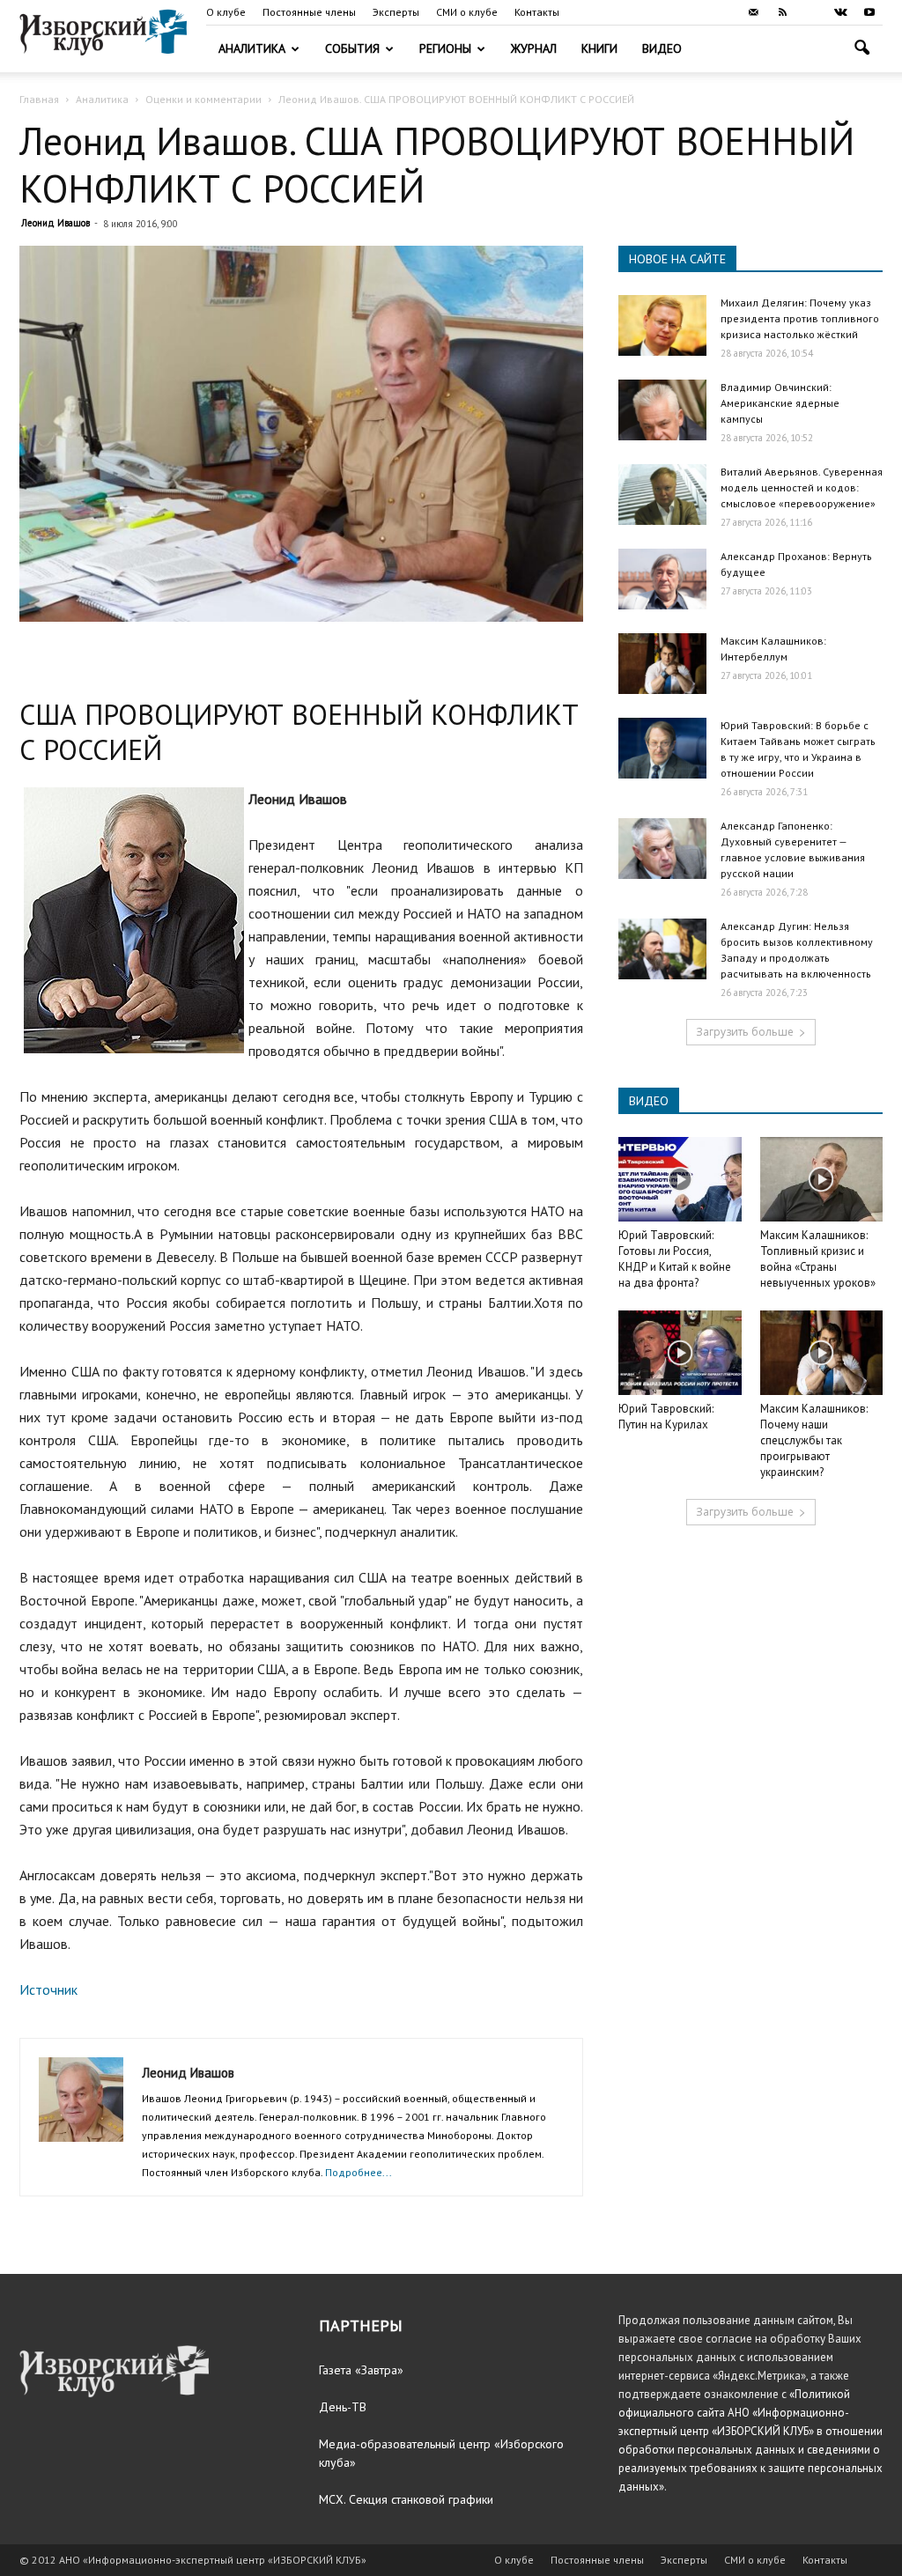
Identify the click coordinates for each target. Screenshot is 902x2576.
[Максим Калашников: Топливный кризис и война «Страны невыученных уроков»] (822, 1179)
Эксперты (396, 12)
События (352, 48)
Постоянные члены (309, 12)
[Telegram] (811, 12)
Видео (662, 48)
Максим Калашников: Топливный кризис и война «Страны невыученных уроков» (818, 1259)
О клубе (226, 12)
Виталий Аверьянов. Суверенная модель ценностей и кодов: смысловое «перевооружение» (802, 487)
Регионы (445, 48)
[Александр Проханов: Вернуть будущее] (662, 579)
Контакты (537, 12)
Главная (39, 99)
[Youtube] (869, 12)
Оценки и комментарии (203, 99)
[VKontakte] (840, 12)
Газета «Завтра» (361, 2370)
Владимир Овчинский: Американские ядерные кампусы (780, 403)
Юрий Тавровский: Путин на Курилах (666, 1417)
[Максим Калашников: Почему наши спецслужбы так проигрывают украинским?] (822, 1353)
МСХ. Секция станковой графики (406, 2499)
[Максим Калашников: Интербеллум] (662, 664)
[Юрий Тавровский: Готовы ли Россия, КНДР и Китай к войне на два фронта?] (680, 1179)
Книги (599, 48)
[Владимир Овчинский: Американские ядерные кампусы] (662, 410)
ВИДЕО (649, 1101)
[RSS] (782, 12)
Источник (48, 1989)
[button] (861, 50)
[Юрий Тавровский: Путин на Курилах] (680, 1353)
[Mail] (753, 12)
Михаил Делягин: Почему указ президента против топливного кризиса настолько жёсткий (800, 318)
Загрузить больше (745, 1032)
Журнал (534, 48)
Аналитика (252, 48)
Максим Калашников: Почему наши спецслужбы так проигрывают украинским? (814, 1440)
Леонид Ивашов (55, 223)
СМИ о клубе (467, 12)
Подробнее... (359, 2172)
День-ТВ (343, 2407)
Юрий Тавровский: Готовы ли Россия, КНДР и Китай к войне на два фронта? (675, 1259)
